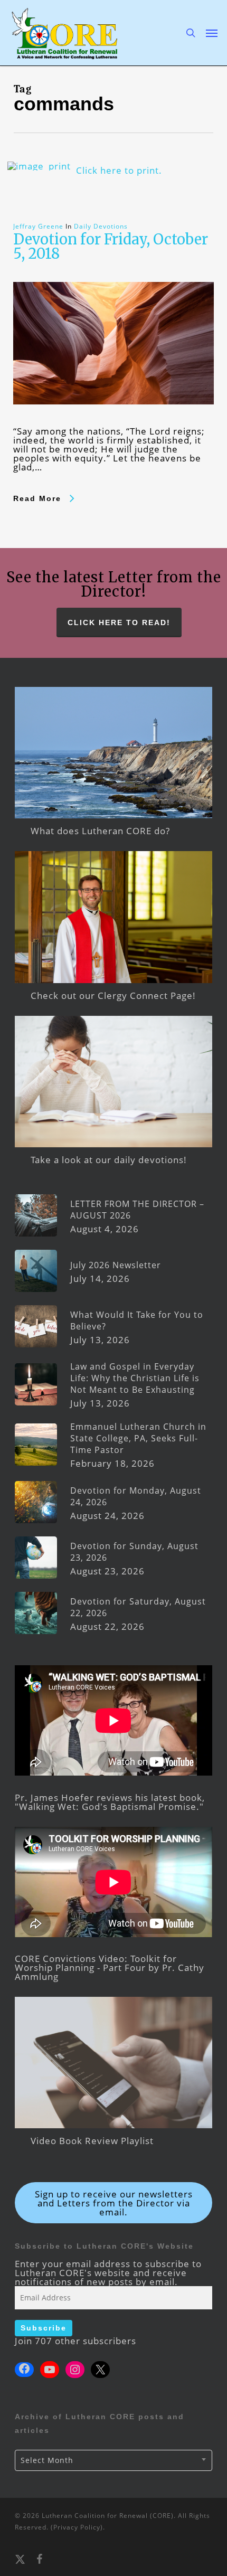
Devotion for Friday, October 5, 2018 (111, 246)
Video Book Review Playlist (92, 2141)
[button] (212, 33)
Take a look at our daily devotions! (109, 1160)
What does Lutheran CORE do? (100, 831)
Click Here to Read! (119, 622)
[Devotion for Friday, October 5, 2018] (113, 422)
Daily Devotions (101, 226)
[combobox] (113, 2460)
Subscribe (44, 2328)
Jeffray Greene (38, 226)
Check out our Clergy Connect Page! (113, 996)
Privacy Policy (77, 2527)
